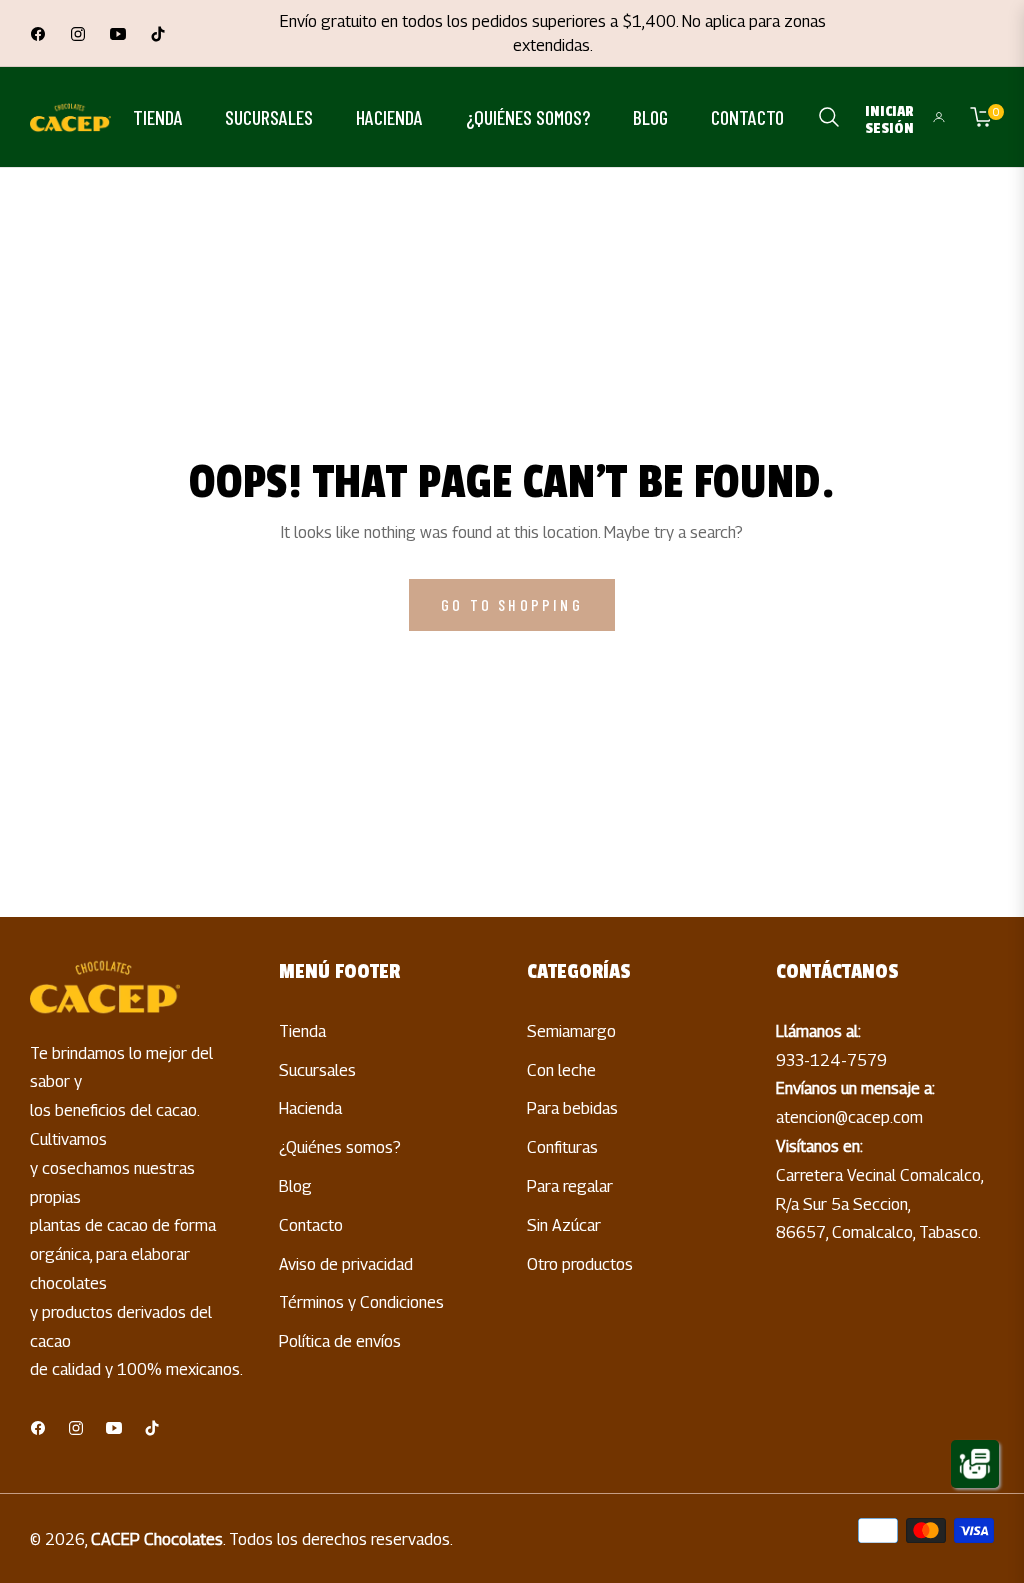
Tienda (302, 1031)
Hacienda (310, 1108)
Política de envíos (340, 1341)
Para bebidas (572, 1108)
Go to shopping (512, 604)
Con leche (561, 1070)
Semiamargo (571, 1031)
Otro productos (580, 1264)
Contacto (311, 1225)
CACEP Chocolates (157, 1539)
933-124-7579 (831, 1060)
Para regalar (570, 1186)
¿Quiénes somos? (340, 1147)
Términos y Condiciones (361, 1302)
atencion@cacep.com (849, 1117)
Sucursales (317, 1070)
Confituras (562, 1147)
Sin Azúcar (564, 1225)
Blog (295, 1186)
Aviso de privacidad (346, 1264)
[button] (829, 117)
